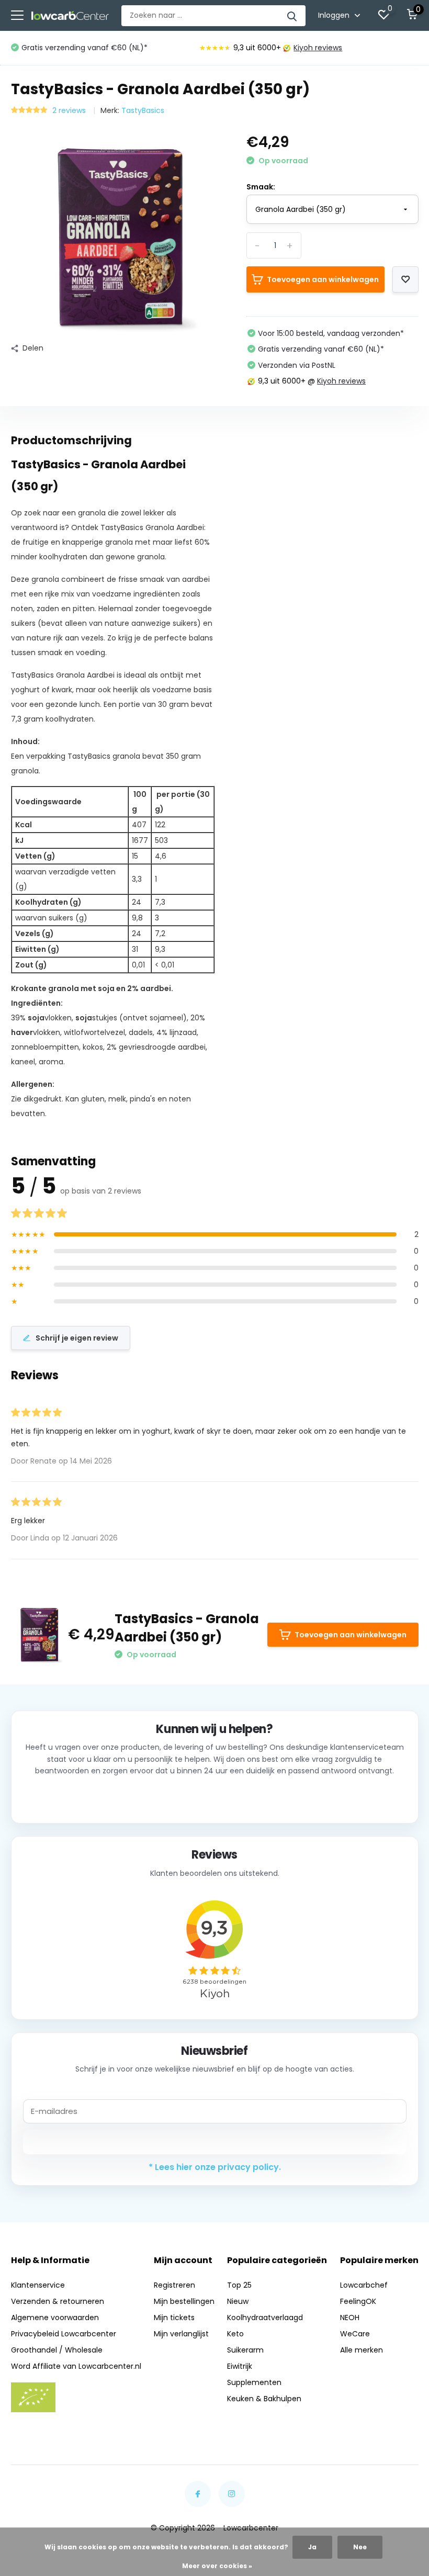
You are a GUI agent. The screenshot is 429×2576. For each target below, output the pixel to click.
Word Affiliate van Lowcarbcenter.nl (76, 2366)
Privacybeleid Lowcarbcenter (64, 2334)
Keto (235, 2334)
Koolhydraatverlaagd (265, 2318)
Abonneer (215, 2142)
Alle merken (362, 2350)
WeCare (355, 2334)
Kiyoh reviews (318, 48)
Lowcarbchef (364, 2285)
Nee (360, 2547)
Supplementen (254, 2382)
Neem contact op (215, 1798)
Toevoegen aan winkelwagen (323, 279)
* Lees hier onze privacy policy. (215, 2167)
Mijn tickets (174, 2318)
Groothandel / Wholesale (57, 2350)
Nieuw (238, 2301)
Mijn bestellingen (184, 2301)
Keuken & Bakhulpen (264, 2399)
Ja (312, 2547)
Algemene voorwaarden (55, 2318)
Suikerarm (245, 2350)
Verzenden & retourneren (58, 2301)
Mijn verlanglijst (181, 2334)
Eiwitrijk (240, 2366)
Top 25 (239, 2285)
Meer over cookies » (217, 2566)
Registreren (174, 2285)
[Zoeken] (292, 16)
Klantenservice (38, 2285)
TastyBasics (143, 110)
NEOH (350, 2318)
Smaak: (261, 187)
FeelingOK (358, 2301)
